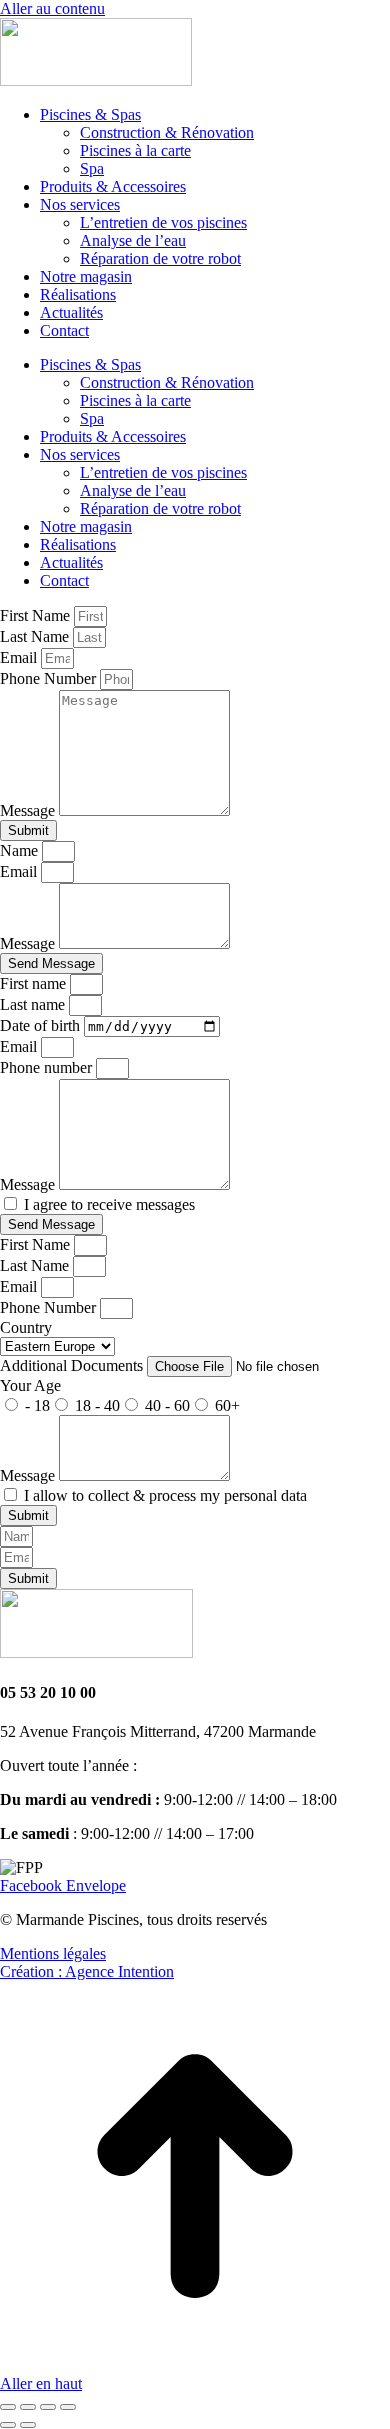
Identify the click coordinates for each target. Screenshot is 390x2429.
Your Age (30, 1385)
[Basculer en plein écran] (48, 2407)
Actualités (71, 312)
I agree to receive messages (109, 1204)
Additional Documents (73, 1365)
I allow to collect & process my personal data (165, 1495)
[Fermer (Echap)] (8, 2407)
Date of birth (42, 1025)
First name (35, 983)
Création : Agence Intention (87, 1971)
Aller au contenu (52, 8)
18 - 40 (97, 1405)
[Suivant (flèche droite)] (28, 2425)
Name (21, 850)
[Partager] (28, 2407)
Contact (64, 330)
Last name (34, 1004)
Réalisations (78, 294)
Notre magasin (86, 276)
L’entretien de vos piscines (163, 222)
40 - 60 (167, 1405)
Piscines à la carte (135, 150)
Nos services (80, 204)
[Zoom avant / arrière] (68, 2407)
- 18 (37, 1405)
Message (29, 810)
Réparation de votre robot (160, 258)
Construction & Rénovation (167, 132)
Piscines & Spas (90, 114)
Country (26, 1327)
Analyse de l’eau (133, 240)
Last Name (36, 636)
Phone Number (50, 678)
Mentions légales (53, 1953)
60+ (227, 1405)
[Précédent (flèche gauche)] (8, 2425)
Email (20, 657)
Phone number (48, 1067)
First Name (37, 615)
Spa (92, 168)
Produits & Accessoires (113, 186)
